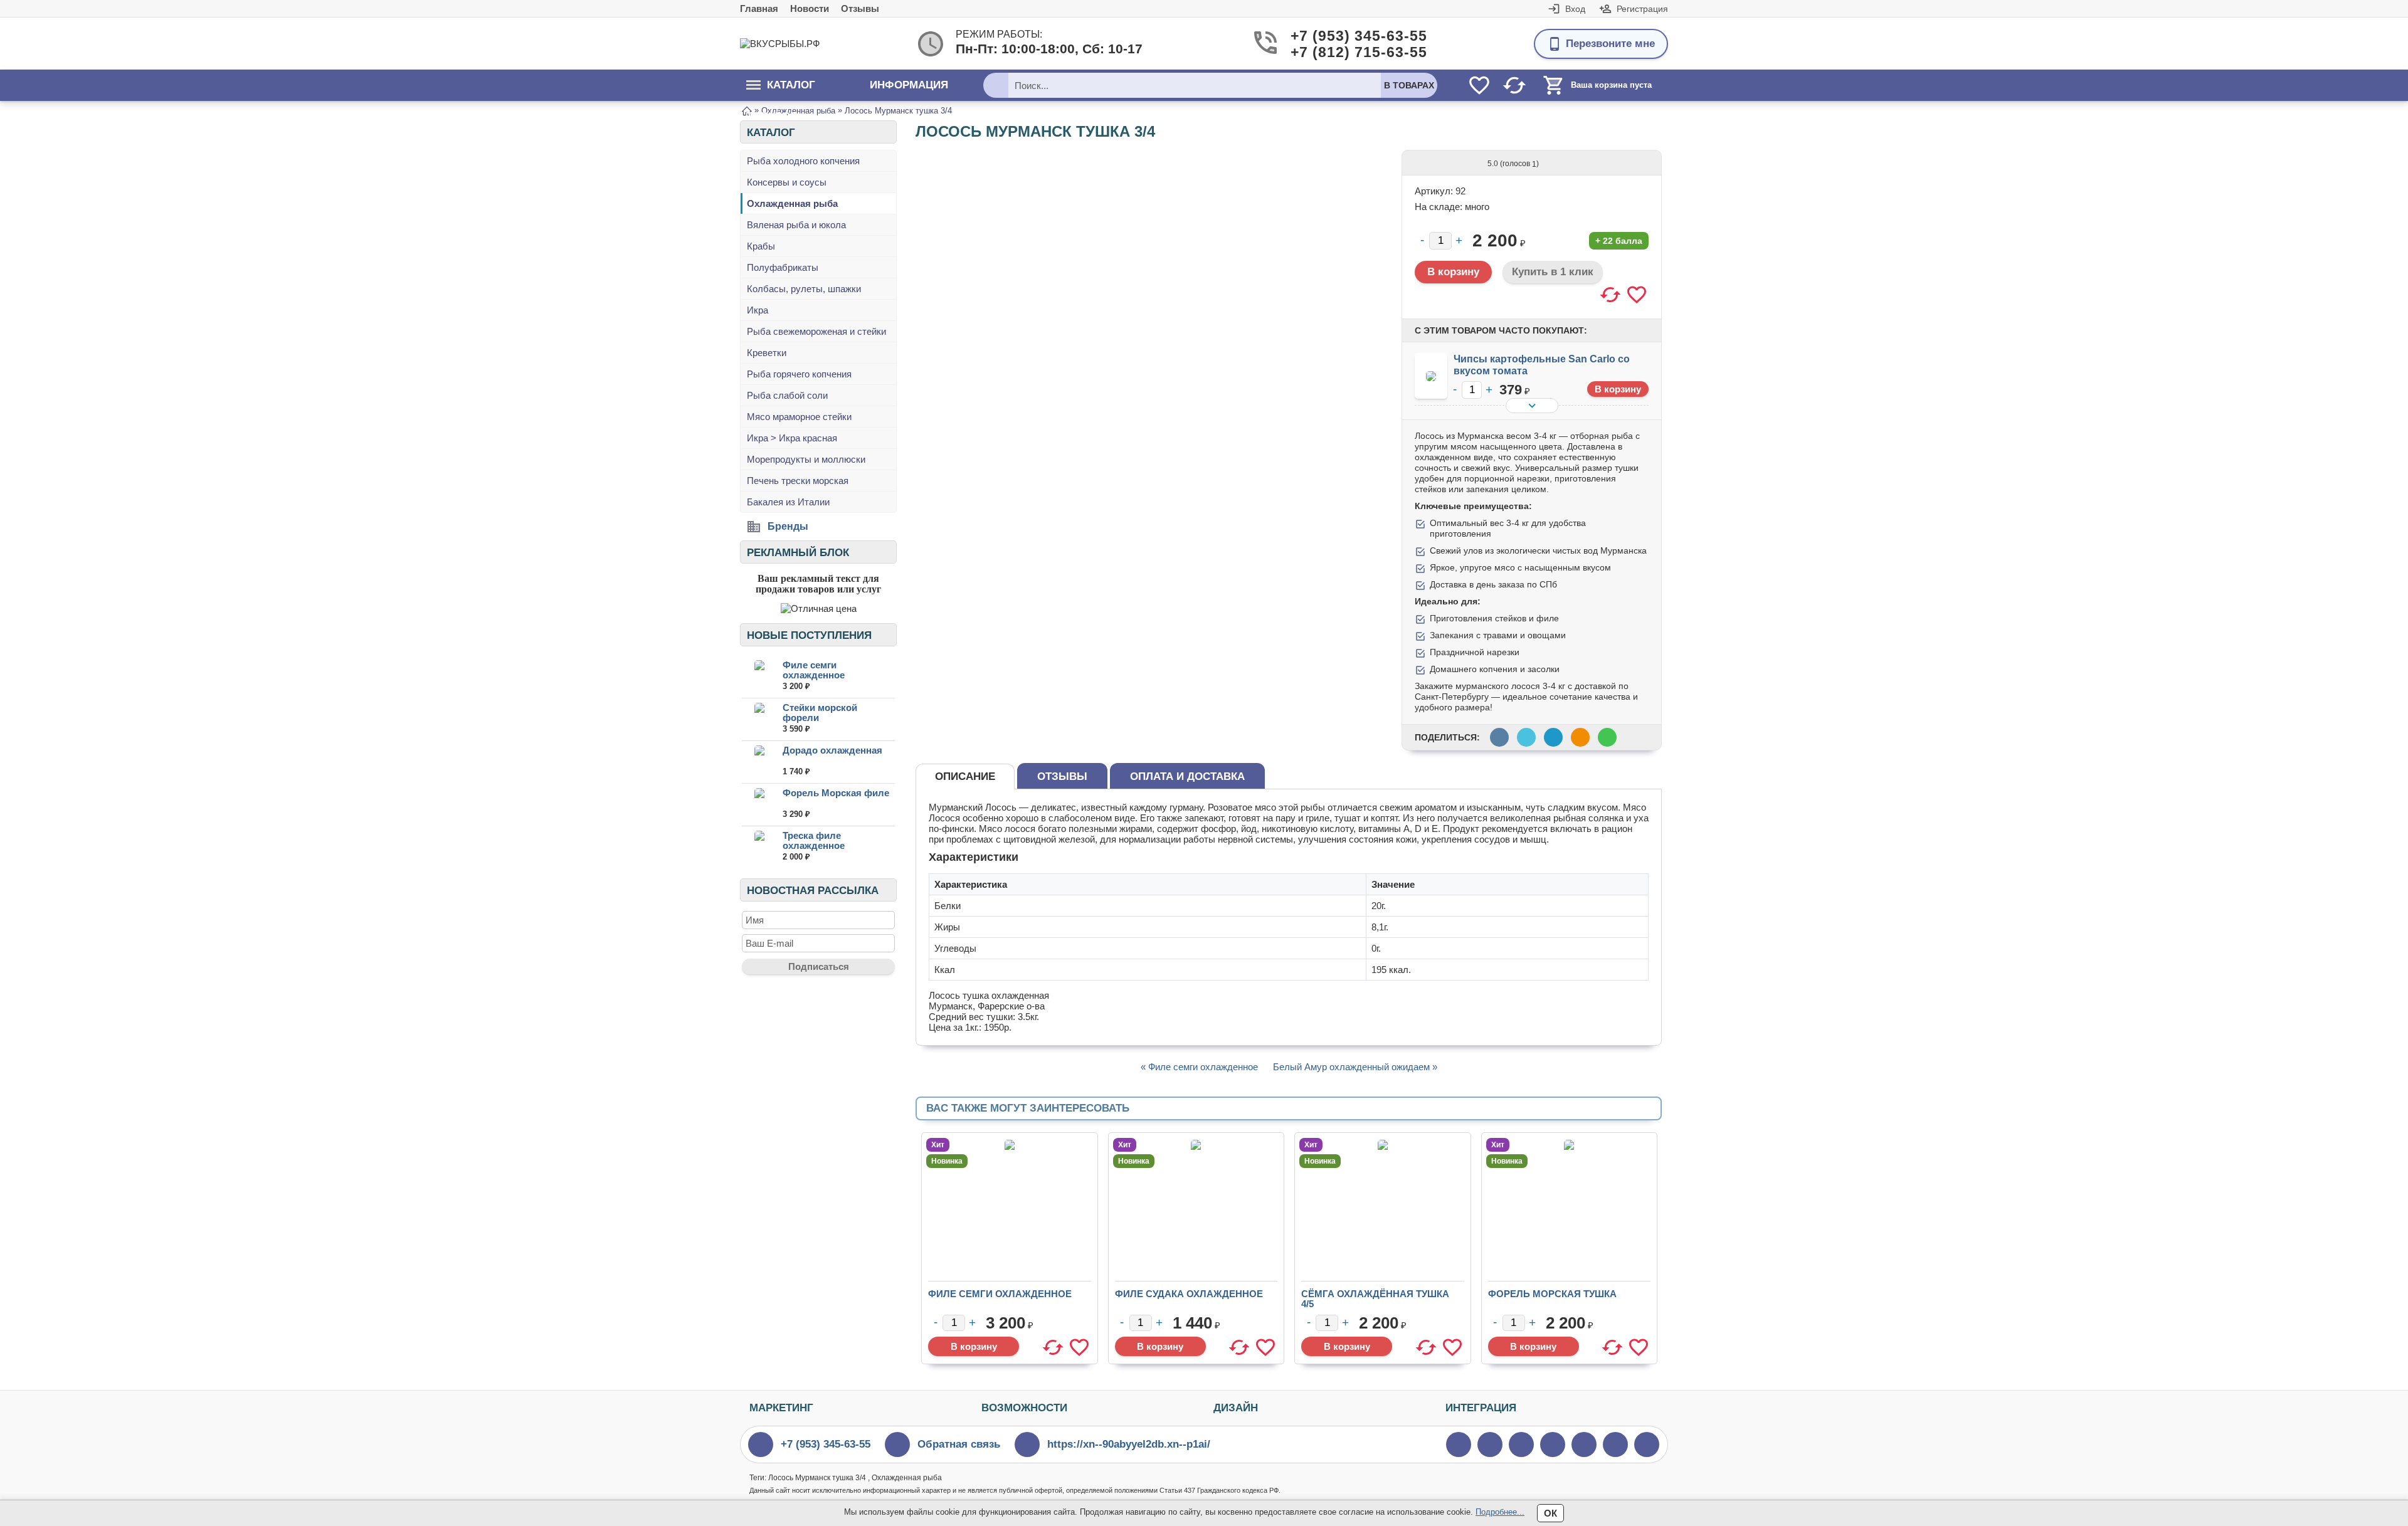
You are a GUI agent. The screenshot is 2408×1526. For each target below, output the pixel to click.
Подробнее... (1500, 1512)
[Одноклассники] (1615, 1444)
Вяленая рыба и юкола (796, 225)
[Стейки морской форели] (759, 719)
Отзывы (860, 8)
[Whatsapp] (1584, 1444)
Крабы (761, 246)
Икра (758, 310)
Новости (810, 8)
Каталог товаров (781, 90)
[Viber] (1553, 1444)
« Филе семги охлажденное (1199, 1067)
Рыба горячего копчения (799, 374)
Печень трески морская (798, 481)
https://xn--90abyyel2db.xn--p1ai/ (1129, 1444)
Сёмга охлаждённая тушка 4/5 (1375, 1299)
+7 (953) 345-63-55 (1339, 36)
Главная (759, 8)
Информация (909, 85)
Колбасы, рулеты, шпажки (804, 289)
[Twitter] (1459, 1444)
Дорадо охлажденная (832, 750)
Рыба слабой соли (787, 395)
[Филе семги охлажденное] (759, 676)
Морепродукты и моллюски (806, 459)
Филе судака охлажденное (1189, 1294)
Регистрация (1642, 9)
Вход (1575, 9)
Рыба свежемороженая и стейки (816, 331)
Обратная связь (959, 1444)
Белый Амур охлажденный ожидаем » (1355, 1067)
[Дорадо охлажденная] (759, 761)
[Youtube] (1490, 1444)
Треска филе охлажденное (814, 840)
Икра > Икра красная (792, 438)
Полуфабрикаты (783, 267)
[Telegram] (1647, 1444)
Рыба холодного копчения (803, 161)
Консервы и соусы (787, 182)
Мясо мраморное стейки (799, 417)
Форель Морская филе (836, 793)
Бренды (788, 526)
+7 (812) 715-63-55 (1339, 52)
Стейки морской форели (820, 713)
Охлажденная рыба (792, 203)
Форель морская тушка (1552, 1294)
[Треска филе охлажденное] (759, 847)
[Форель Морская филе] (759, 804)
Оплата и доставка (1187, 776)
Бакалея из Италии (788, 502)
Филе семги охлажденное (814, 670)
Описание (965, 776)
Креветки (767, 353)
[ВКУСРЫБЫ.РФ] (790, 44)
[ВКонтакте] (1521, 1444)
